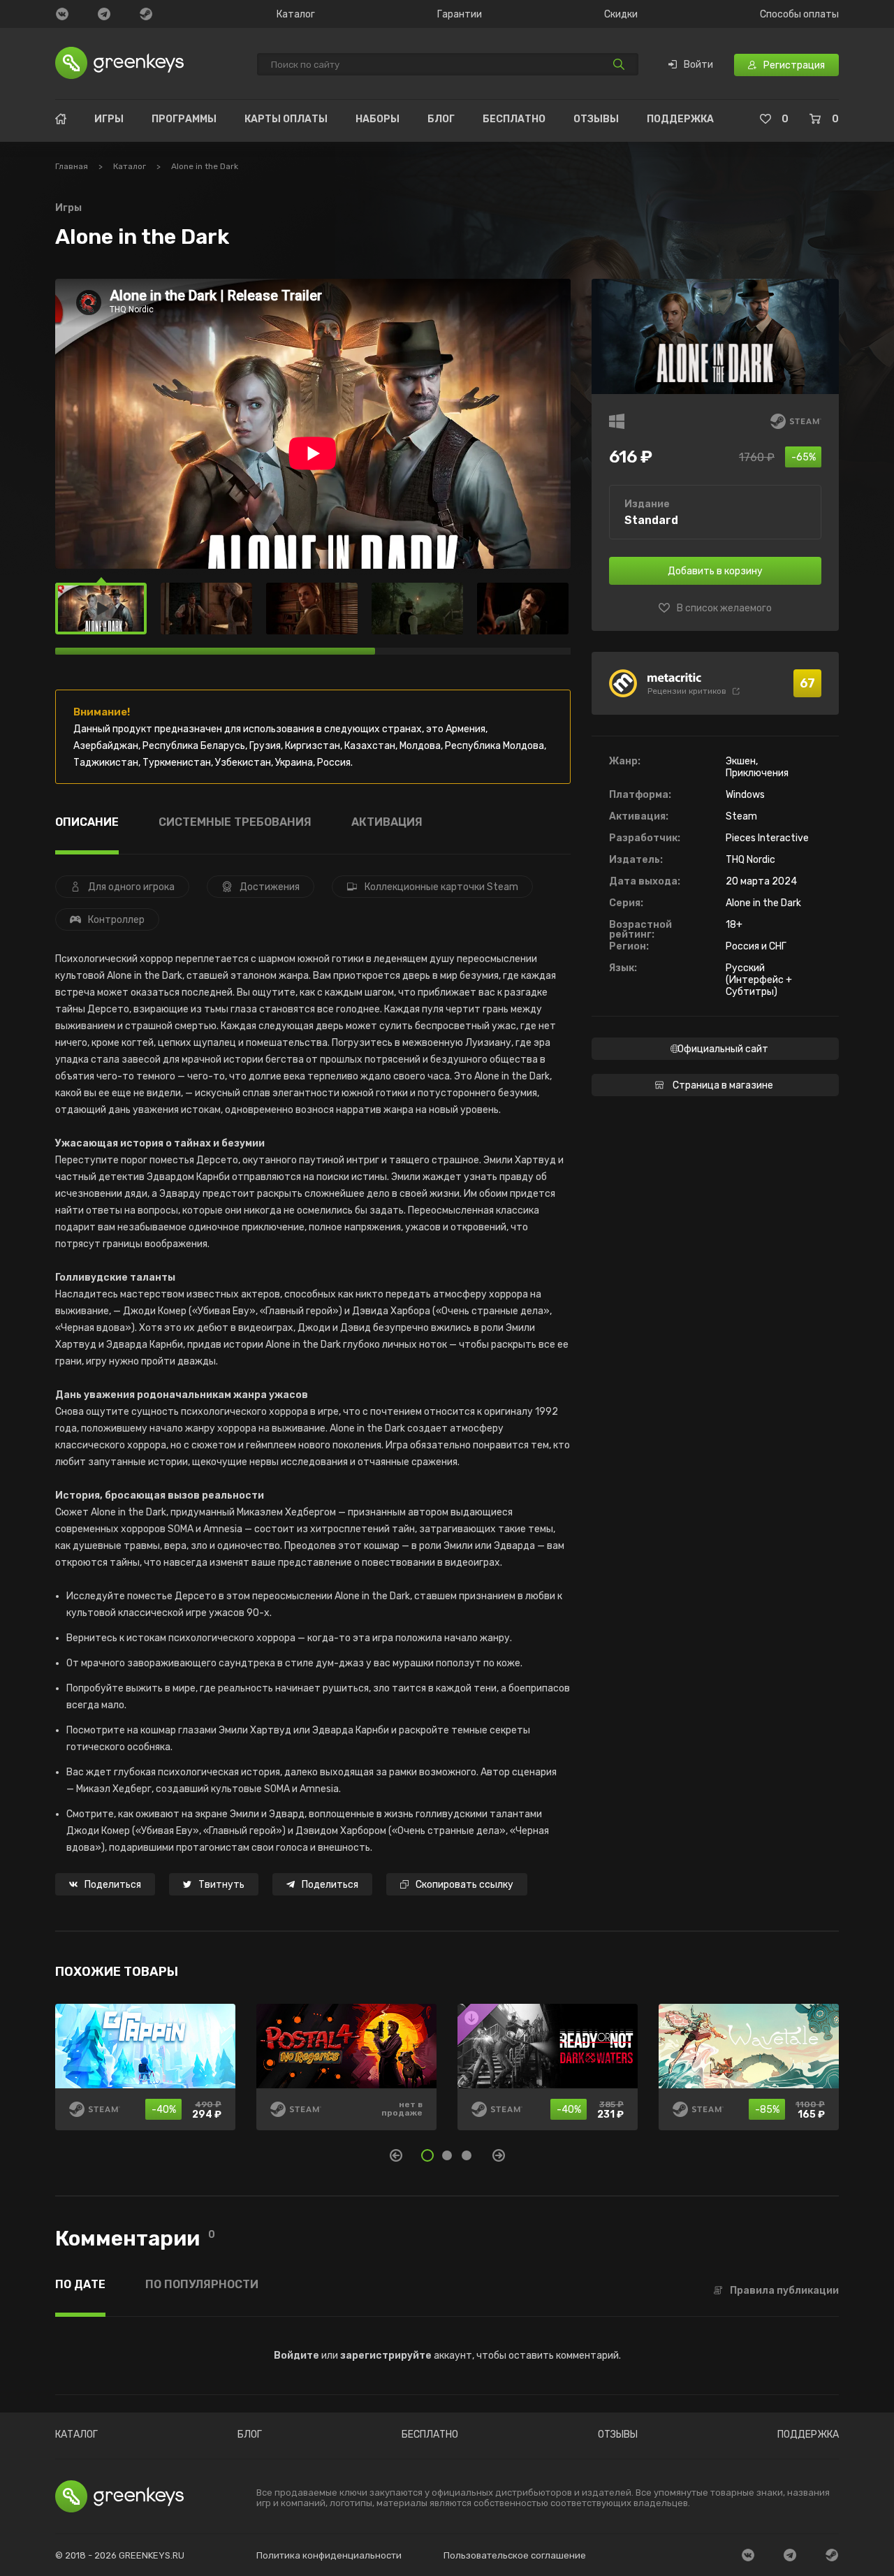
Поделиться (113, 1885)
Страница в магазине (723, 1085)
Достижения (270, 887)
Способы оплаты (799, 15)
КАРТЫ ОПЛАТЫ (286, 119)
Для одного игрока (131, 887)
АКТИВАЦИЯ (387, 823)
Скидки (621, 15)
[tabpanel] (447, 2077)
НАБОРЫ (378, 119)
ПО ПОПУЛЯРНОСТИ (202, 2285)
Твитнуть (221, 1885)
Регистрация (794, 65)
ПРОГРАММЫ (184, 119)
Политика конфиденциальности (329, 2555)
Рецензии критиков (687, 691)
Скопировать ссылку (464, 1885)
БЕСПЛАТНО (514, 119)
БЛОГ (441, 119)
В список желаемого (724, 609)
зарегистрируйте (386, 2356)
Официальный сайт (723, 1049)
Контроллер (116, 920)
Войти (698, 65)
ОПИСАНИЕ (87, 823)
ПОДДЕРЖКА (680, 119)
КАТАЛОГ (76, 2435)
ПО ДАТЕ (80, 2285)
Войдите (296, 2356)
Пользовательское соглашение (515, 2555)
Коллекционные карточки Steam (441, 887)
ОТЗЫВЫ (596, 119)
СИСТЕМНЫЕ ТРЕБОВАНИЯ (235, 823)
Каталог (296, 15)
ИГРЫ (109, 119)
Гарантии (460, 15)
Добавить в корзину (715, 571)
